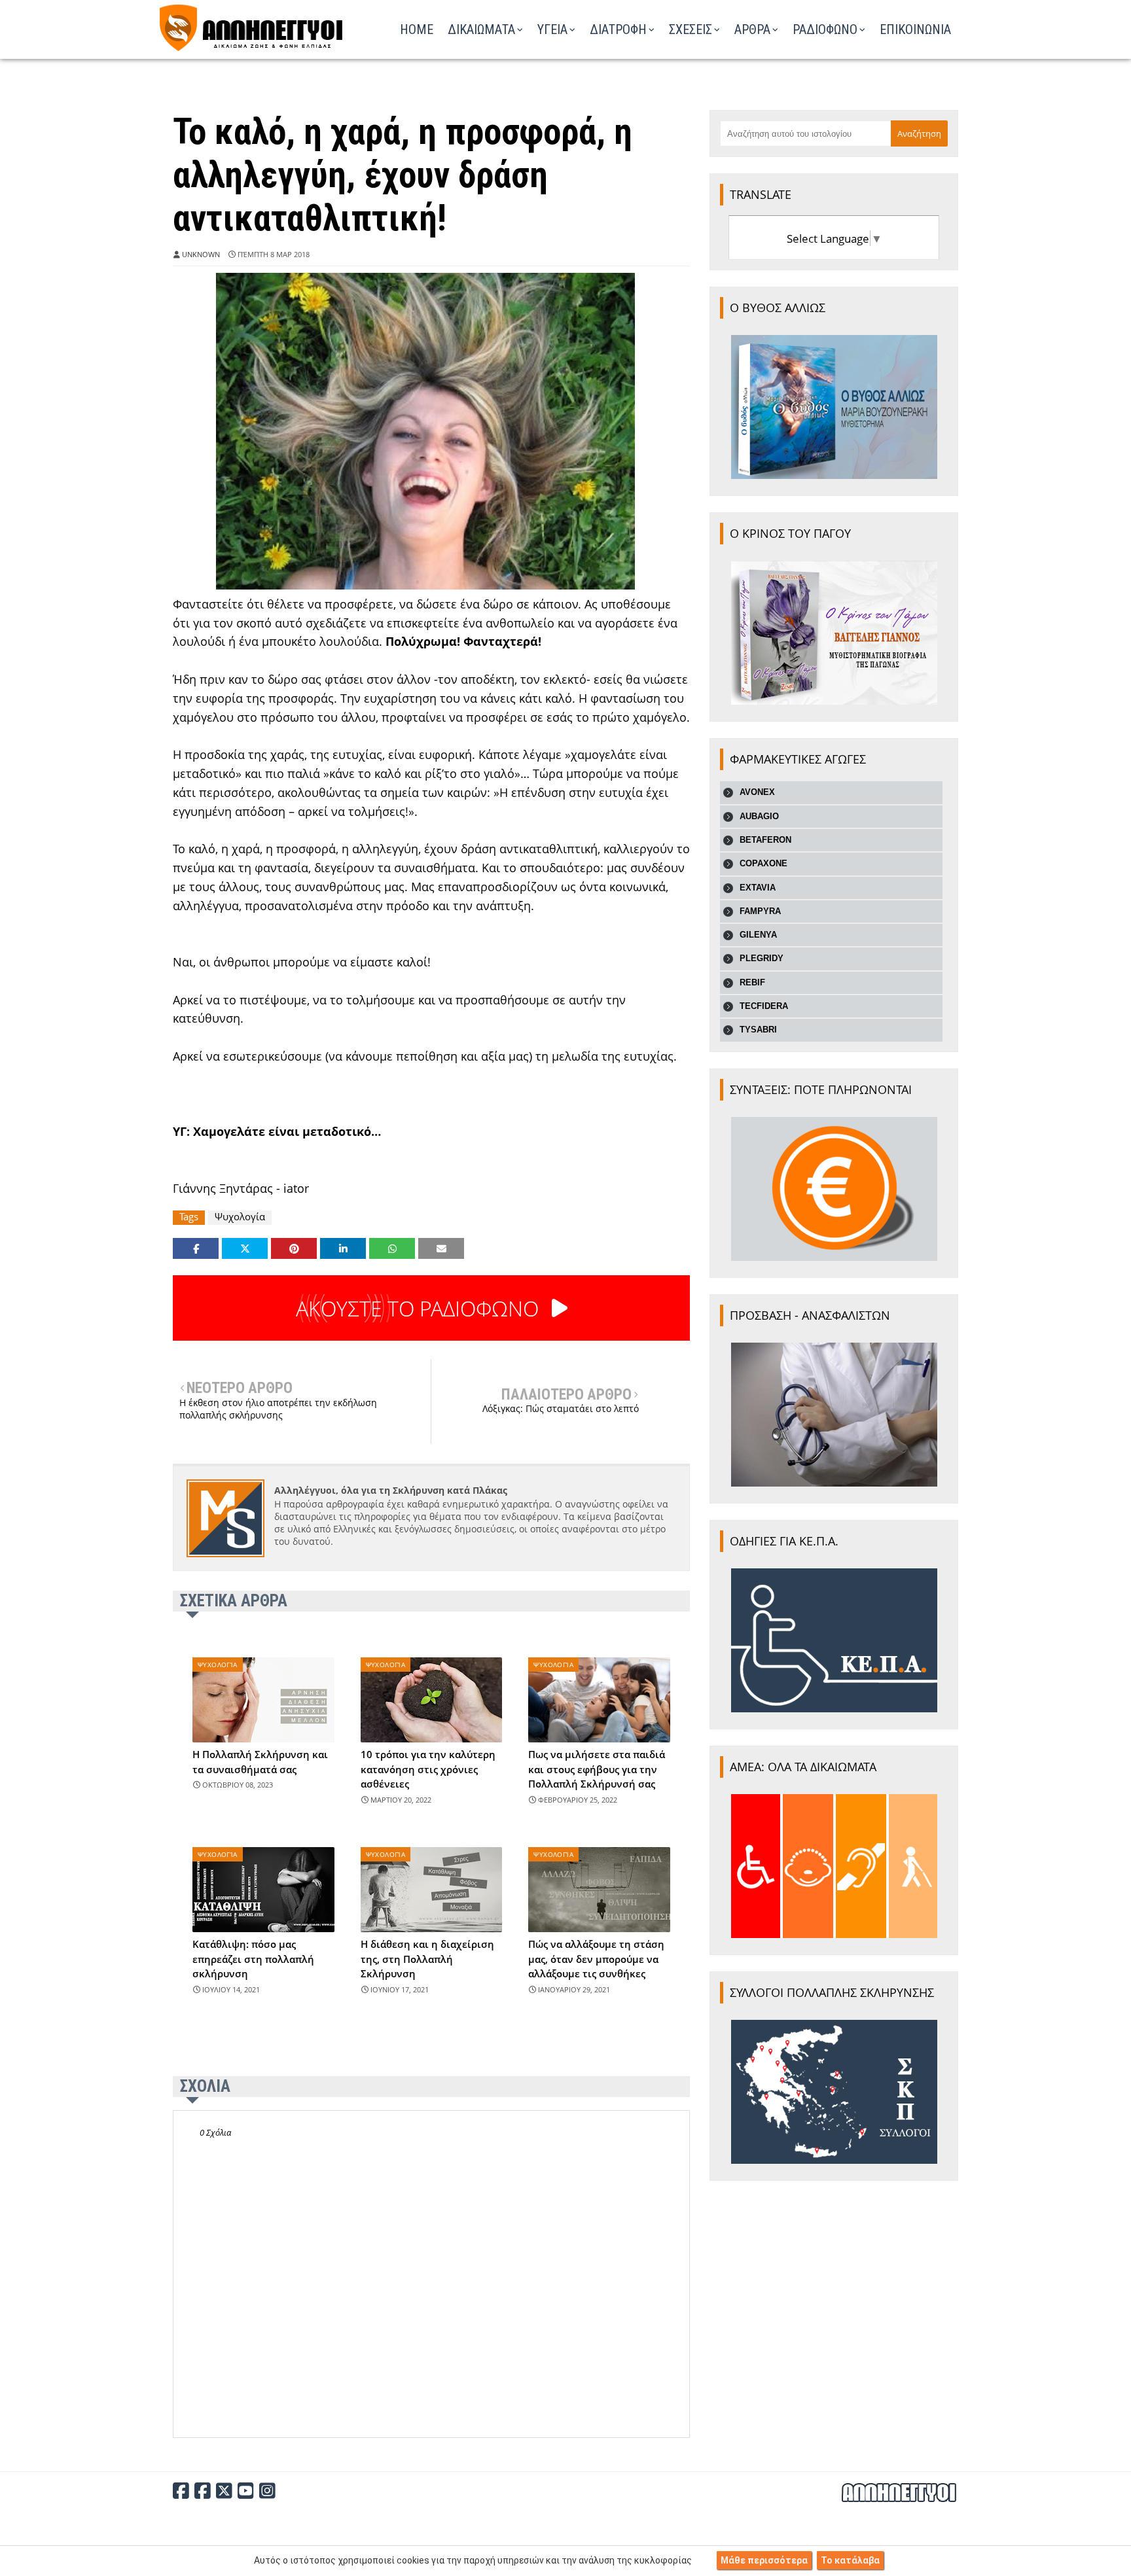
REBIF (752, 982)
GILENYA (758, 935)
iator (296, 1188)
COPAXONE (763, 863)
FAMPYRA (760, 911)
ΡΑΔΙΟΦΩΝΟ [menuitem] (825, 29)
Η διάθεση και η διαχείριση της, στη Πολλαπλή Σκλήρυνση (427, 1959)
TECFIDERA (764, 1006)
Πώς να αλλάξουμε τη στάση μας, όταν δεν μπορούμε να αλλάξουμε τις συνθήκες (596, 1959)
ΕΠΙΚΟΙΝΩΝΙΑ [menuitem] (915, 29)
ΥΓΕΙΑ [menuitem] (552, 29)
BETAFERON (765, 840)
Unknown (201, 254)
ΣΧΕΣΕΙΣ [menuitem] (691, 29)
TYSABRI (758, 1030)
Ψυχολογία (240, 1217)
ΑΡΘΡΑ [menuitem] (752, 29)
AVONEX (757, 792)
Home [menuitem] (417, 29)
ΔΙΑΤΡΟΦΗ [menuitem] (618, 29)
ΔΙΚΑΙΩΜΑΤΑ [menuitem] (481, 29)
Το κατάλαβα (850, 2560)
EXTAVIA (758, 888)
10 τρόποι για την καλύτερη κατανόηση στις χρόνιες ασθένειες (428, 1769)
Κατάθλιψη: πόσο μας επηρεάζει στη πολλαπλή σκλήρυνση (253, 1959)
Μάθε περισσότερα (764, 2560)
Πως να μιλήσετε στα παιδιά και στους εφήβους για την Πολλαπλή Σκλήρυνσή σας (597, 1769)
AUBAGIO (759, 816)
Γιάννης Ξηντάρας (223, 1188)
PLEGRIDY (762, 958)
